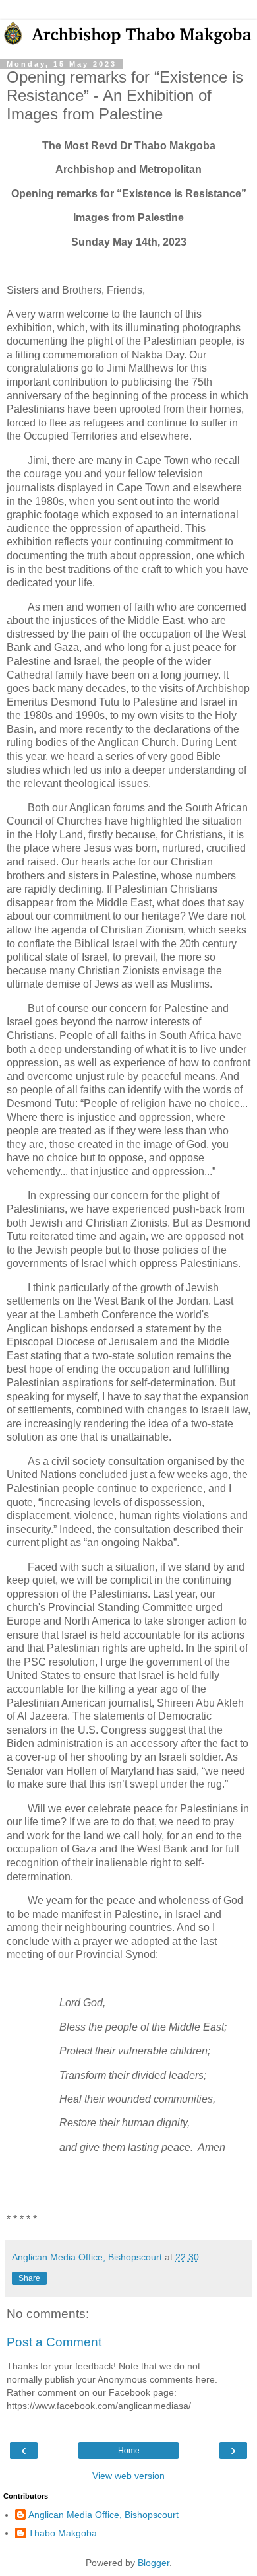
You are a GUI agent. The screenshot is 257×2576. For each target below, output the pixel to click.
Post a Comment (54, 2342)
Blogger (154, 2563)
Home (129, 2451)
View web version (128, 2476)
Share (29, 2278)
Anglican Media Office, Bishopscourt (103, 2515)
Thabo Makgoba (63, 2533)
